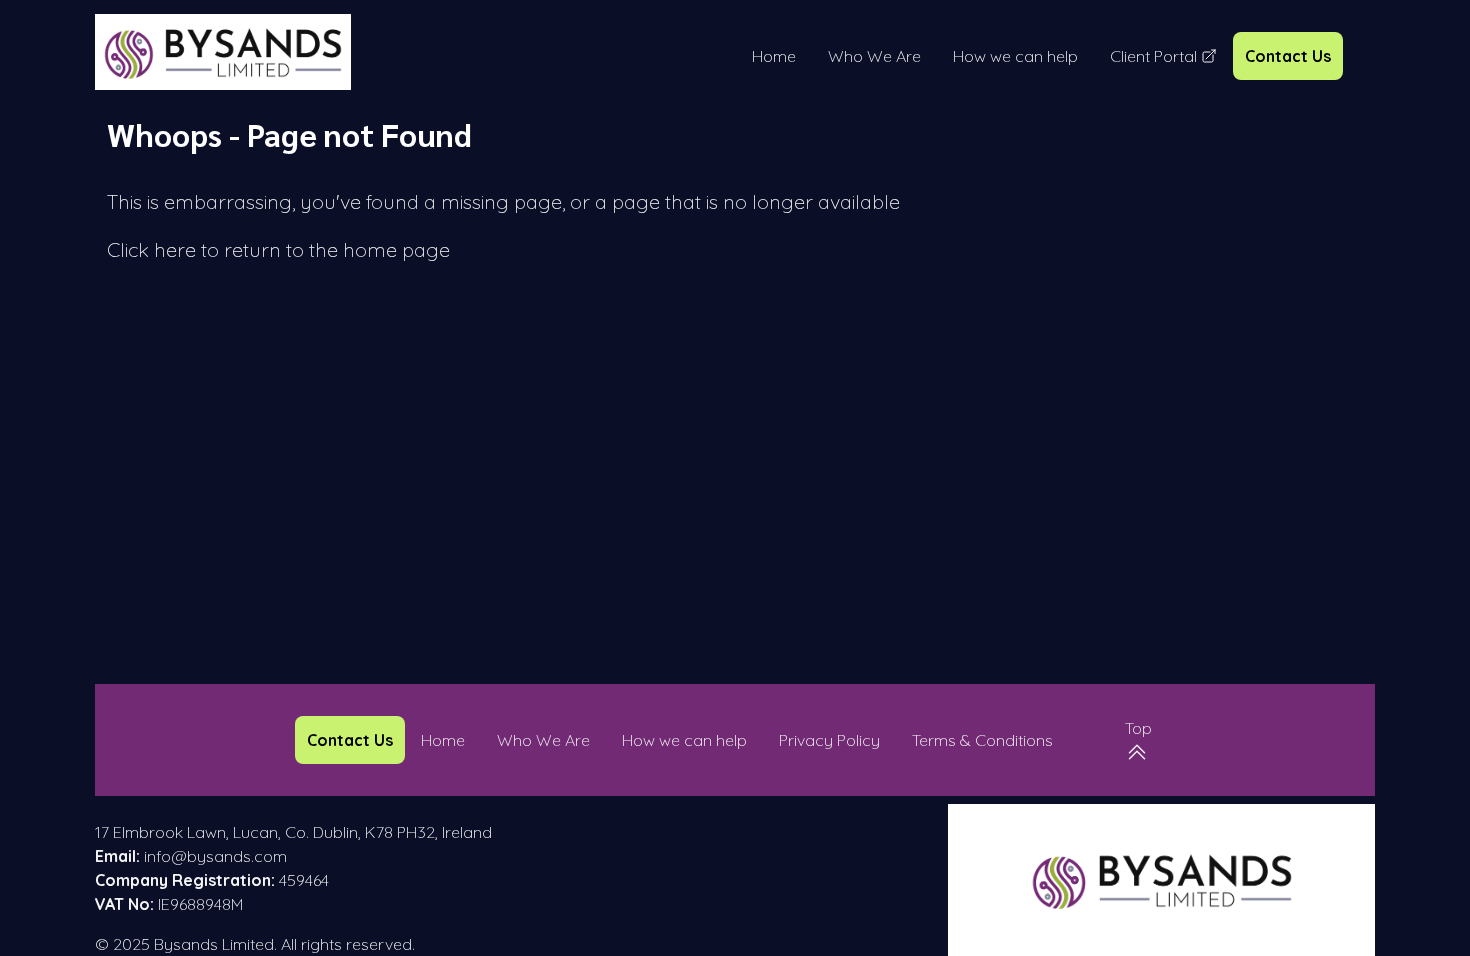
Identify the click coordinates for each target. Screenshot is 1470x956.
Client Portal (1163, 57)
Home (774, 56)
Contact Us (1288, 56)
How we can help (1015, 56)
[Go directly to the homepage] (223, 52)
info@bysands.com (215, 856)
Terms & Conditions (982, 740)
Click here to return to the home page (278, 249)
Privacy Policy (829, 740)
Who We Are (874, 56)
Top (1138, 728)
